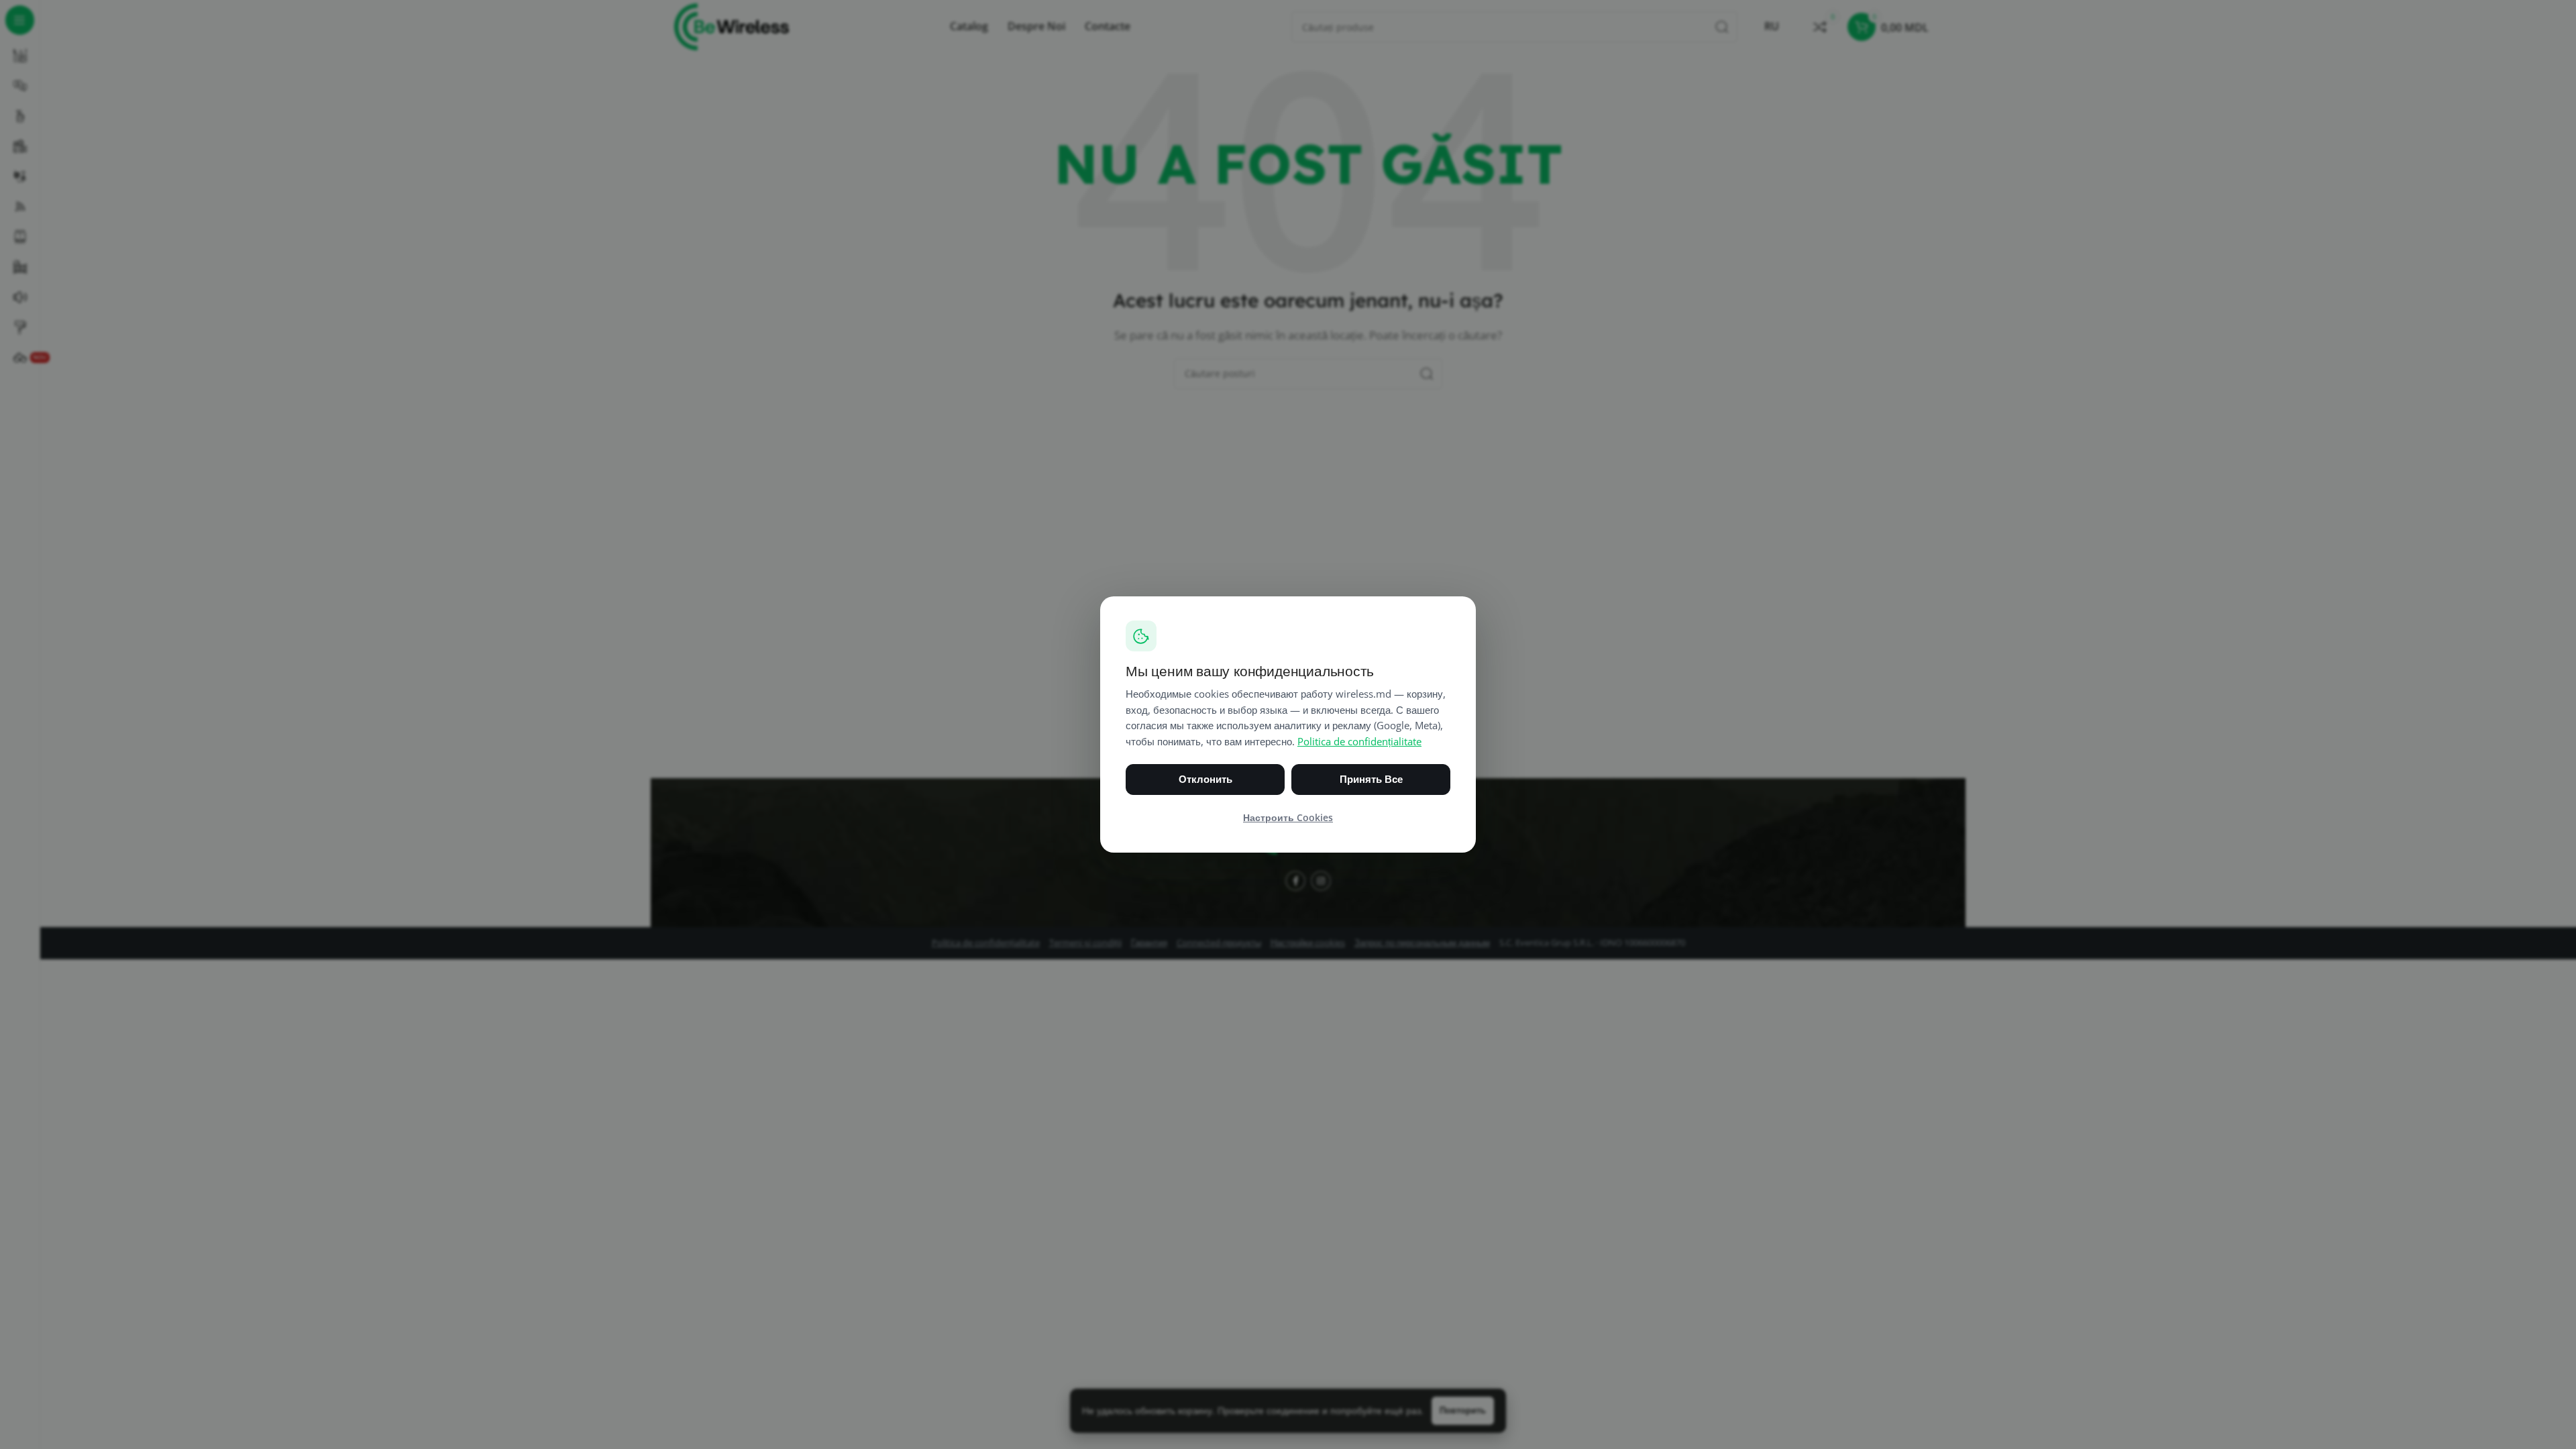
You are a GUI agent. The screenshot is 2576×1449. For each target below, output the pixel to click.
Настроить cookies (1288, 818)
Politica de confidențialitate (1359, 742)
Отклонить (1205, 779)
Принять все (1371, 779)
